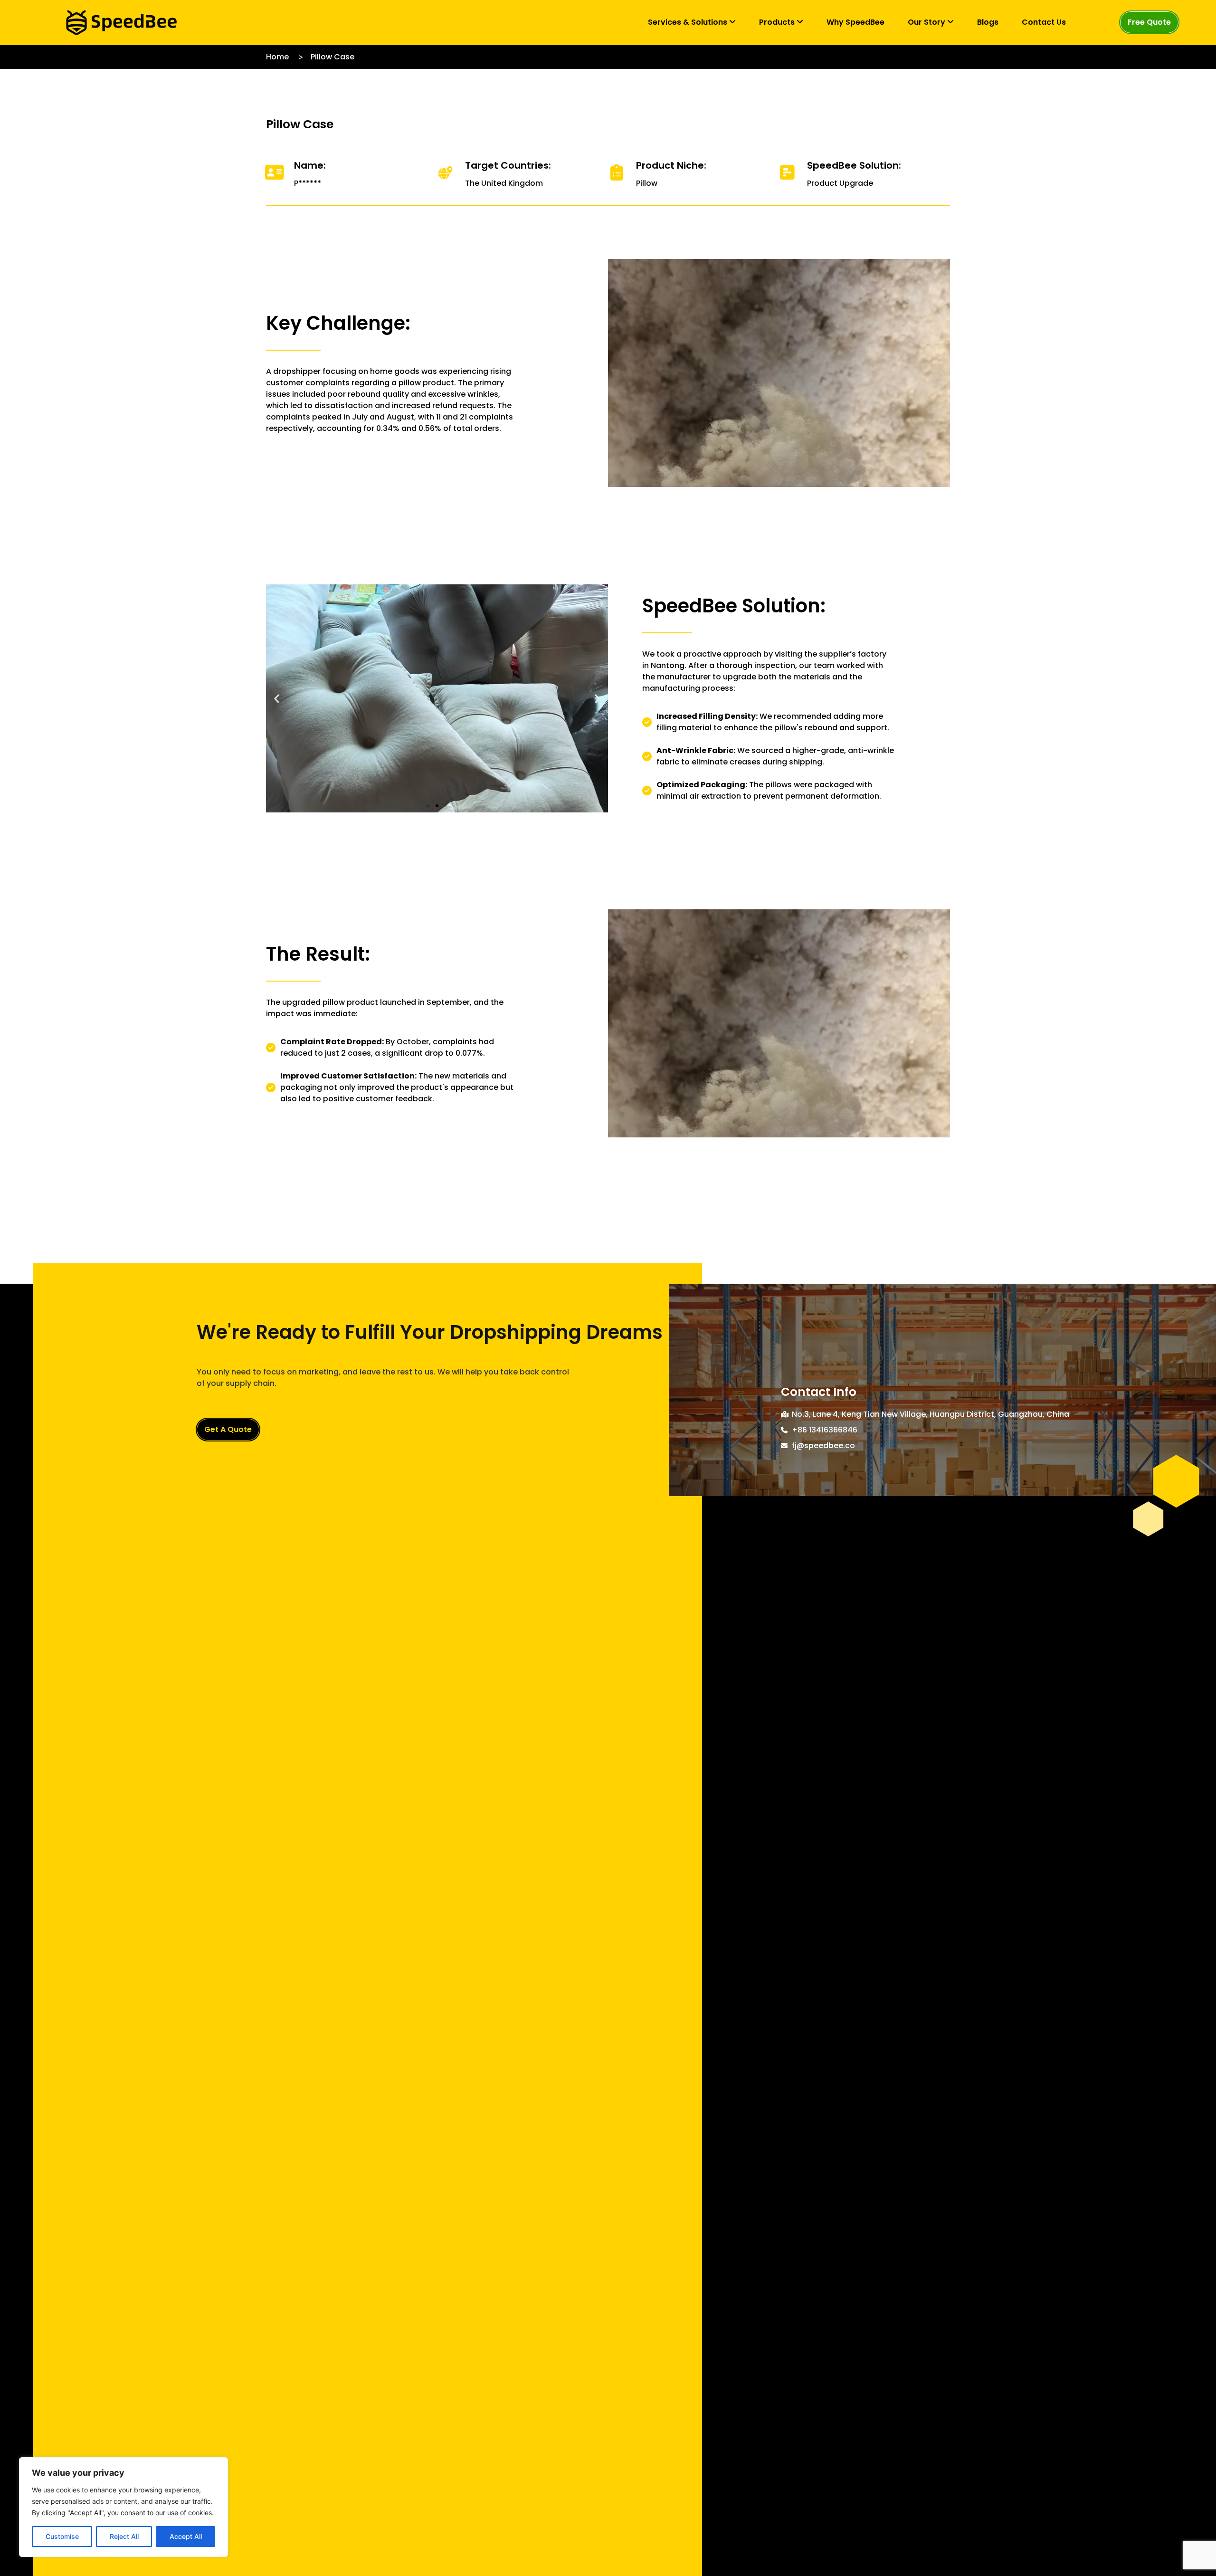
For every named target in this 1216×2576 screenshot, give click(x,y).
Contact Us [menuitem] (1044, 22)
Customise (62, 2536)
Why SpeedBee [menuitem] (855, 22)
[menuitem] (692, 22)
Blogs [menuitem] (988, 22)
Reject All (124, 2536)
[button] (277, 698)
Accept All (186, 2536)
